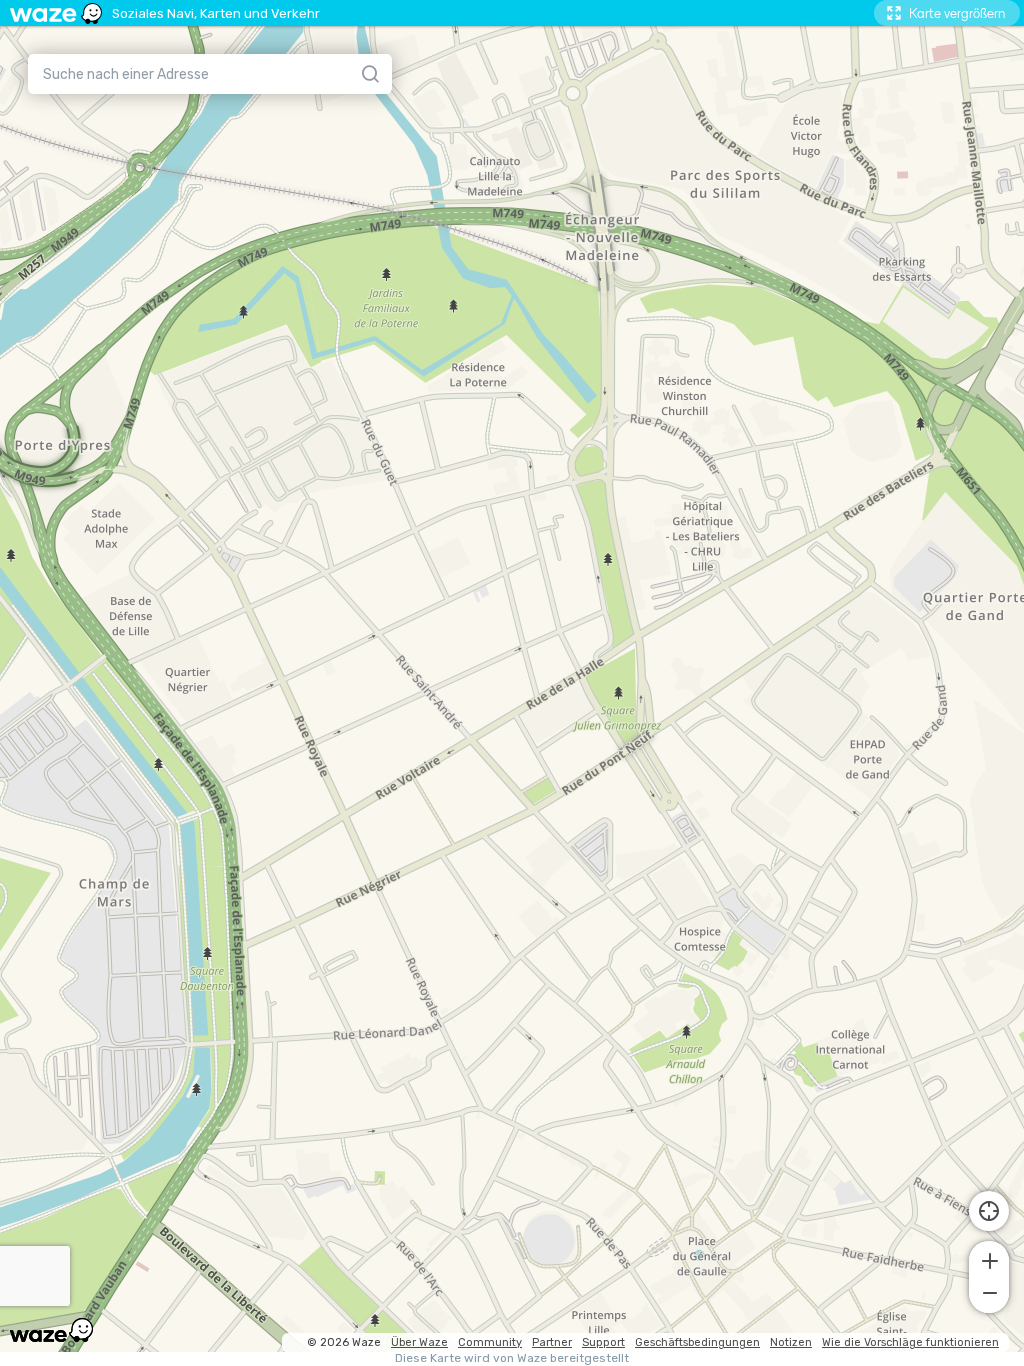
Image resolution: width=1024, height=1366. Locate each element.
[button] (989, 1259)
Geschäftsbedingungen (697, 1342)
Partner (552, 1342)
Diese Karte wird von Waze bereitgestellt (512, 1358)
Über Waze (419, 1342)
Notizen (791, 1342)
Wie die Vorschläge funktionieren (910, 1342)
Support (603, 1342)
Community (490, 1342)
